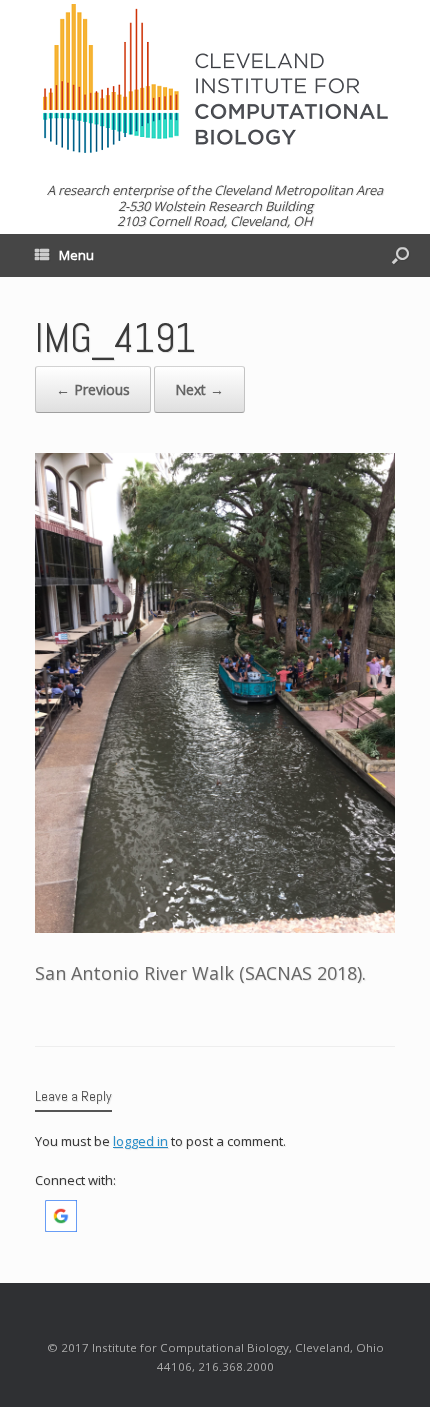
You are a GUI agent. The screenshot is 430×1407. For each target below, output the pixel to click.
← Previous (93, 389)
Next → (199, 389)
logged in (140, 1141)
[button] (61, 1227)
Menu (76, 255)
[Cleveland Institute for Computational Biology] (215, 78)
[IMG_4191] (215, 926)
